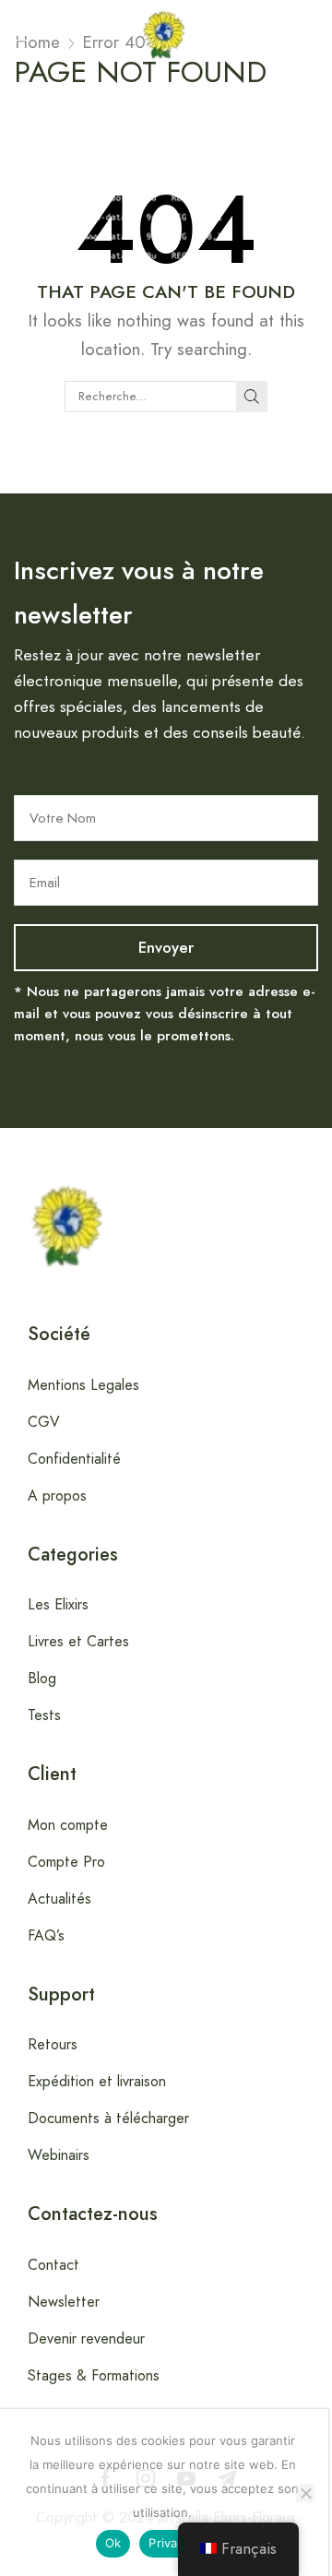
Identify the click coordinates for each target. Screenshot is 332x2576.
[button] (19, 34)
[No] (305, 2493)
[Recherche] (252, 397)
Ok (113, 2543)
